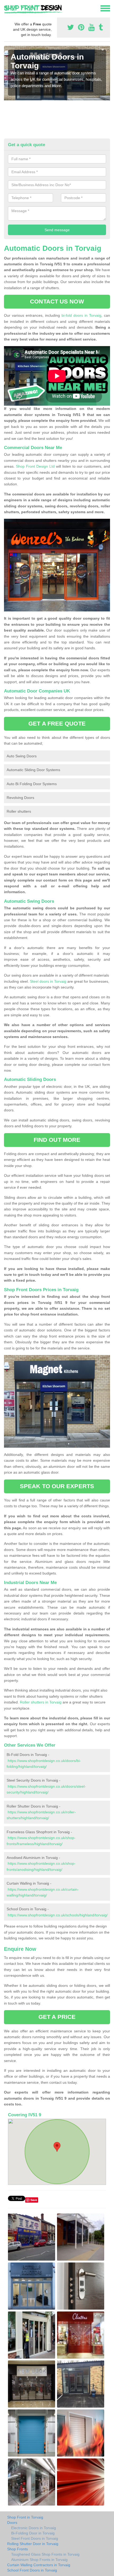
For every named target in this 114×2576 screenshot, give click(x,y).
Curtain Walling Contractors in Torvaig (39, 2565)
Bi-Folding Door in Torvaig (33, 2533)
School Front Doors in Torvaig (32, 2570)
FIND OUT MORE (57, 1140)
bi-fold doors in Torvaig (81, 315)
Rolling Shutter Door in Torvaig (33, 2544)
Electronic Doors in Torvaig (34, 2528)
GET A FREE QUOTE (57, 724)
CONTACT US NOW (57, 301)
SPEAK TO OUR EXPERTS (57, 1486)
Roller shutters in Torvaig (41, 1702)
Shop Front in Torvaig (25, 2517)
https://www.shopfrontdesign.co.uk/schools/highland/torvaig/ (58, 1915)
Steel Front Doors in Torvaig (35, 2538)
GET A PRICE (57, 2017)
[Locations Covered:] (6, 8)
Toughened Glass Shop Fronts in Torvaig (45, 2554)
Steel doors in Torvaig (48, 981)
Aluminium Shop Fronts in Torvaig (39, 2560)
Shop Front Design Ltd (35, 466)
